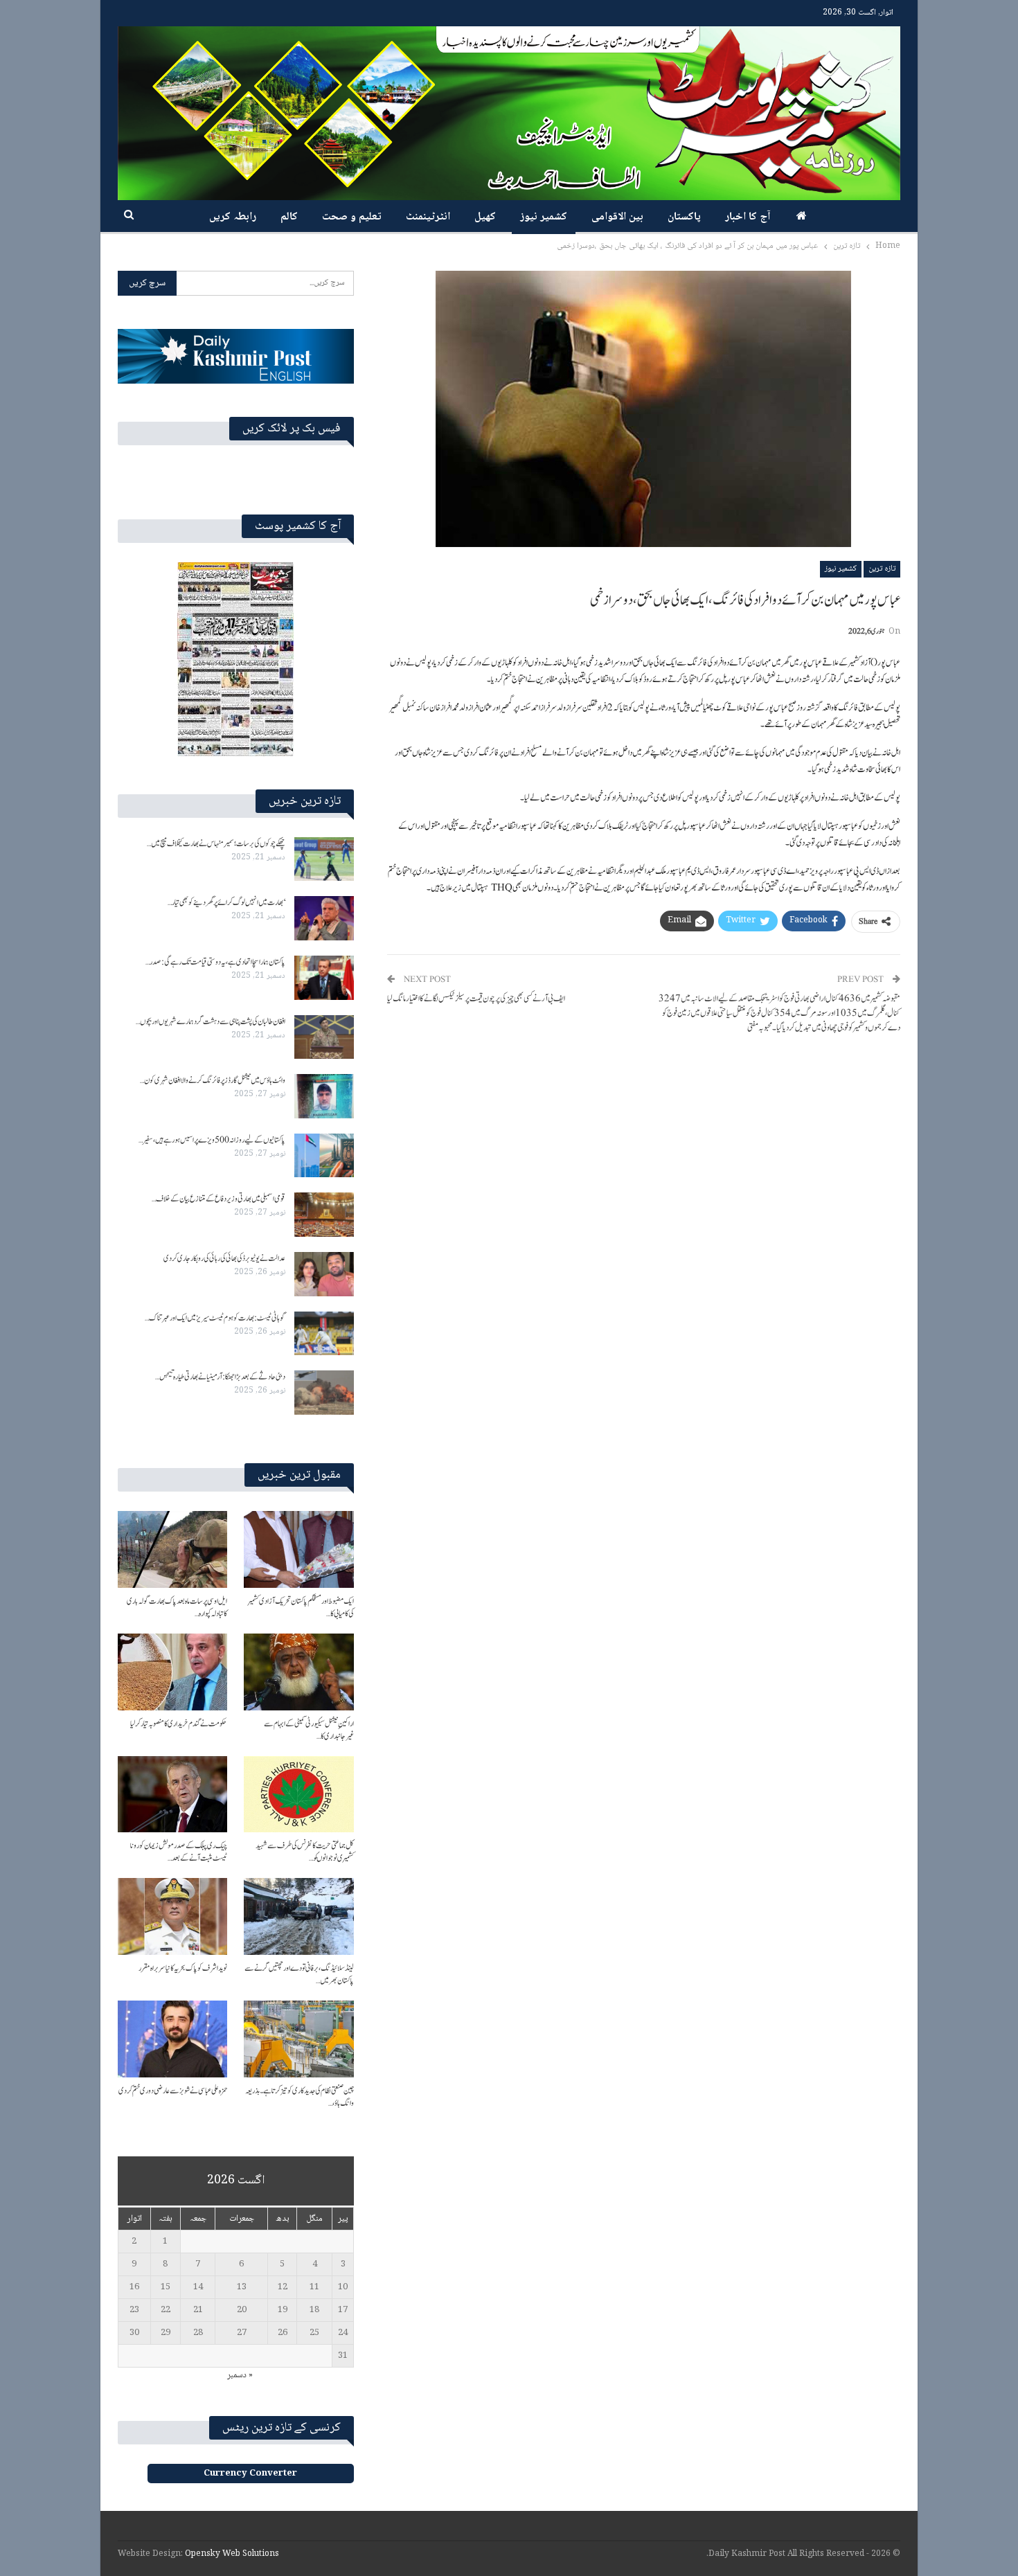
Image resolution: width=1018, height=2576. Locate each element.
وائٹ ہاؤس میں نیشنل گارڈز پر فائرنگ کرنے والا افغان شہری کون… (213, 1080)
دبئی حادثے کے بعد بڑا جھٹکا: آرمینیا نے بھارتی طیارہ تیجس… (220, 1377)
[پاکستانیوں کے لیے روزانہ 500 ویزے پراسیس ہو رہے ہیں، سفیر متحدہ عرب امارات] (324, 1156)
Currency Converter (250, 2474)
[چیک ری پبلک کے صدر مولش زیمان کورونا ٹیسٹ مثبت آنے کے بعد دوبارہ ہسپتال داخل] (172, 1795)
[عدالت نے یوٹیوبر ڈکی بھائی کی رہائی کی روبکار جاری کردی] (324, 1274)
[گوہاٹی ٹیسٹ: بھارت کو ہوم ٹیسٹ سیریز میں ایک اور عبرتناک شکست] (324, 1334)
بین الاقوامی (617, 217)
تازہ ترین (882, 569)
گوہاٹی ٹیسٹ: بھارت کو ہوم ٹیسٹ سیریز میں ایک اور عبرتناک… (215, 1318)
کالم (289, 217)
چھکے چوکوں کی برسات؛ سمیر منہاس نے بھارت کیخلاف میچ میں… (216, 843)
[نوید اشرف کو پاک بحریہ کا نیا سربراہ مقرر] (172, 1916)
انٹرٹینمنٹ (428, 217)
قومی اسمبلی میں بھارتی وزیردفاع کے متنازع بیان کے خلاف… (218, 1199)
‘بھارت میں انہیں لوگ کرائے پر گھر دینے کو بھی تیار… (226, 902)
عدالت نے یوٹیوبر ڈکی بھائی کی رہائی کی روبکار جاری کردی (224, 1258)
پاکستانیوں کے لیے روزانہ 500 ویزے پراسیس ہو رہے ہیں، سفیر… (212, 1140)
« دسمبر (240, 2375)
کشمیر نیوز (544, 217)
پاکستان (684, 217)
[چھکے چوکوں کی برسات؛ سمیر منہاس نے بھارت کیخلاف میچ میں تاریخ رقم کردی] (324, 859)
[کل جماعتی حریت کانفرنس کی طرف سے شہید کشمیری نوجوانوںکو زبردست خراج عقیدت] (298, 1795)
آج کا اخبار (748, 217)
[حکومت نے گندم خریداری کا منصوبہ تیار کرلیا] (172, 1672)
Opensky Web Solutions (232, 2554)
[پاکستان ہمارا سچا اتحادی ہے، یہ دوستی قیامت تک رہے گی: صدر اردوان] (324, 978)
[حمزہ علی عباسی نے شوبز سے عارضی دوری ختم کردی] (172, 2039)
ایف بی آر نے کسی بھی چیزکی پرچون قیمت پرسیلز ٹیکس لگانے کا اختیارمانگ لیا (476, 999)
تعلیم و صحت (352, 217)
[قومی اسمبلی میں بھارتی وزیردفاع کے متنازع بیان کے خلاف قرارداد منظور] (324, 1215)
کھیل (485, 217)
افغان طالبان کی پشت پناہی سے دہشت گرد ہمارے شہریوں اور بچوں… (211, 1021)
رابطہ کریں (233, 217)
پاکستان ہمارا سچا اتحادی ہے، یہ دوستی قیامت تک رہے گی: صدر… (215, 962)
